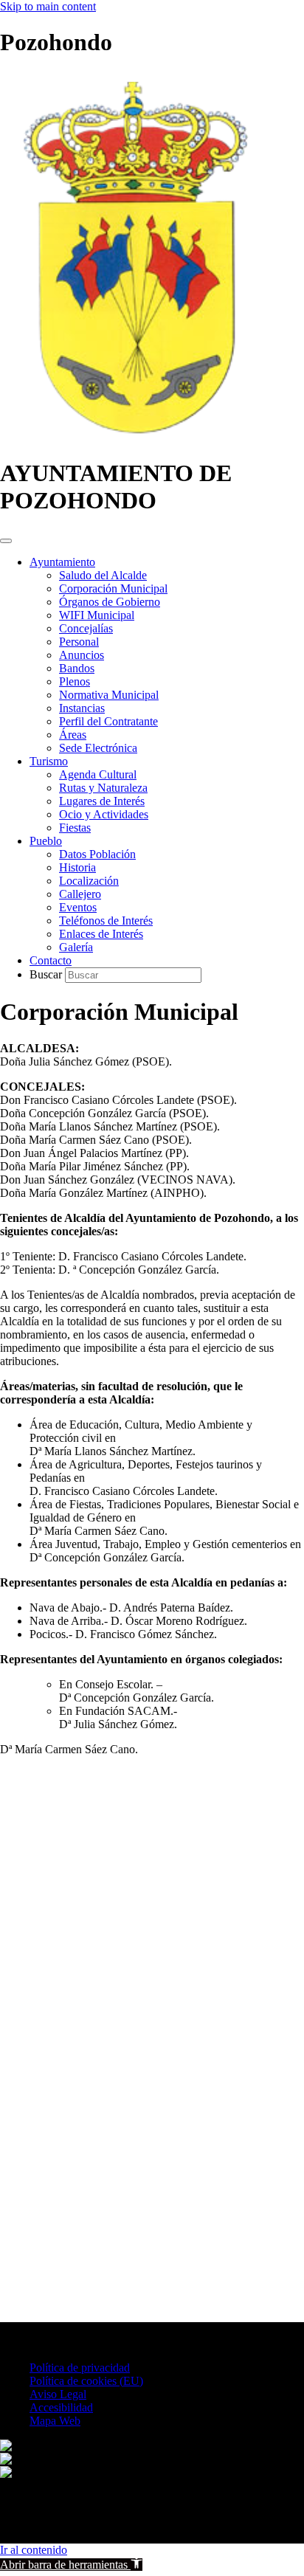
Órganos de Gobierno (110, 602)
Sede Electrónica (98, 748)
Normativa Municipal (109, 695)
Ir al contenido (34, 2550)
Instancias (82, 708)
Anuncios (82, 655)
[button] (71, 2565)
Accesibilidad (61, 2407)
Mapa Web (55, 2421)
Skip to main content (48, 6)
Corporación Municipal (113, 588)
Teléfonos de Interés (106, 921)
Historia (77, 867)
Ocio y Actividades (104, 814)
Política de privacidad (80, 2368)
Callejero (80, 894)
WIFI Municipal (97, 615)
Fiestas (75, 828)
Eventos (78, 907)
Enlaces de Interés (101, 934)
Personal (79, 642)
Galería (76, 947)
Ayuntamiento (62, 562)
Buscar (47, 974)
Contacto (51, 960)
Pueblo (46, 841)
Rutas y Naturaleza (103, 788)
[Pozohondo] (134, 437)
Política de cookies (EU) (86, 2381)
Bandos (77, 668)
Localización (89, 881)
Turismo (49, 761)
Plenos (75, 681)
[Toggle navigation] (6, 541)
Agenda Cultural (98, 774)
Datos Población (97, 854)
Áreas (73, 735)
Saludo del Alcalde (103, 575)
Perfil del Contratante (108, 721)
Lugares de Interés (102, 801)
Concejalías (86, 628)
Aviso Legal (58, 2394)
